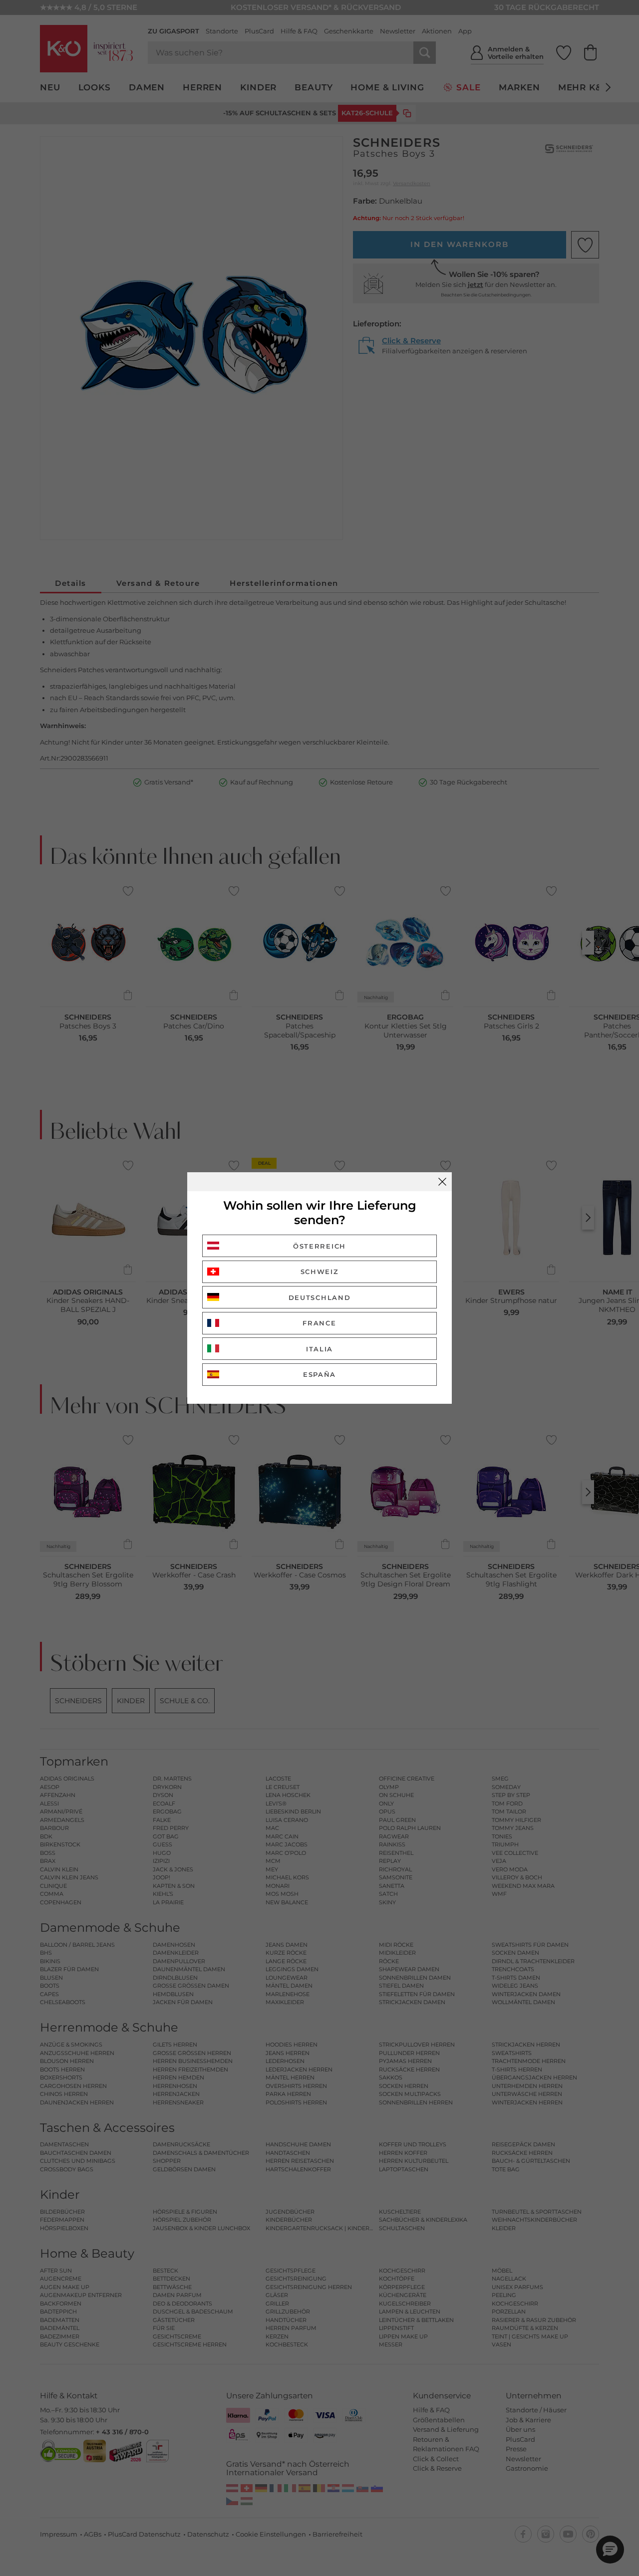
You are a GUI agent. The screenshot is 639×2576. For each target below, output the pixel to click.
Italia (319, 1349)
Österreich (319, 1246)
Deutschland (320, 1297)
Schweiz (320, 1272)
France (319, 1323)
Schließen (442, 1182)
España (319, 1374)
